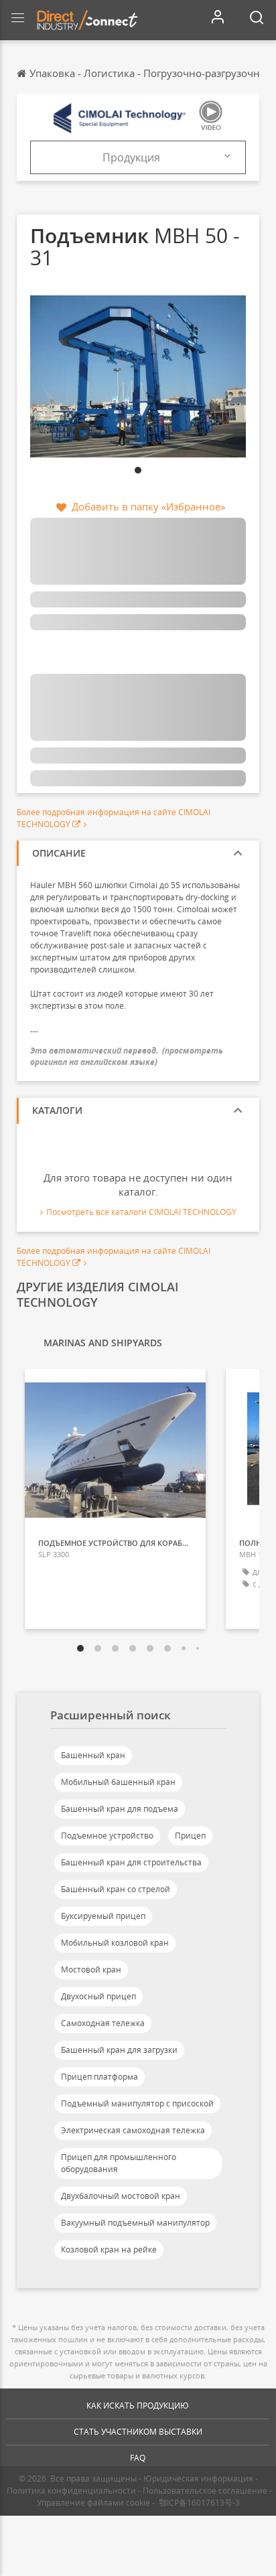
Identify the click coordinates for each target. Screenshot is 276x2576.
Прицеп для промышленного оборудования (119, 2163)
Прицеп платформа (99, 2077)
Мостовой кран (91, 1970)
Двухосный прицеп (98, 1996)
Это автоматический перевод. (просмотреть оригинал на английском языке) (127, 1056)
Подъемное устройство (107, 1836)
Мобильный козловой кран (115, 1943)
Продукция (131, 157)
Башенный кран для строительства (131, 1862)
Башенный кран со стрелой (116, 1889)
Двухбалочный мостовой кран (121, 2196)
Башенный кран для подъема (120, 1809)
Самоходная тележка (103, 2023)
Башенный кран (93, 1755)
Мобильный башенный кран (118, 1782)
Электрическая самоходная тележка (133, 2130)
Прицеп (190, 1836)
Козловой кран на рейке (109, 2249)
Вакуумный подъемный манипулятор (135, 2223)
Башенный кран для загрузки (119, 2050)
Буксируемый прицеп (103, 1916)
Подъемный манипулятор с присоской (137, 2103)
